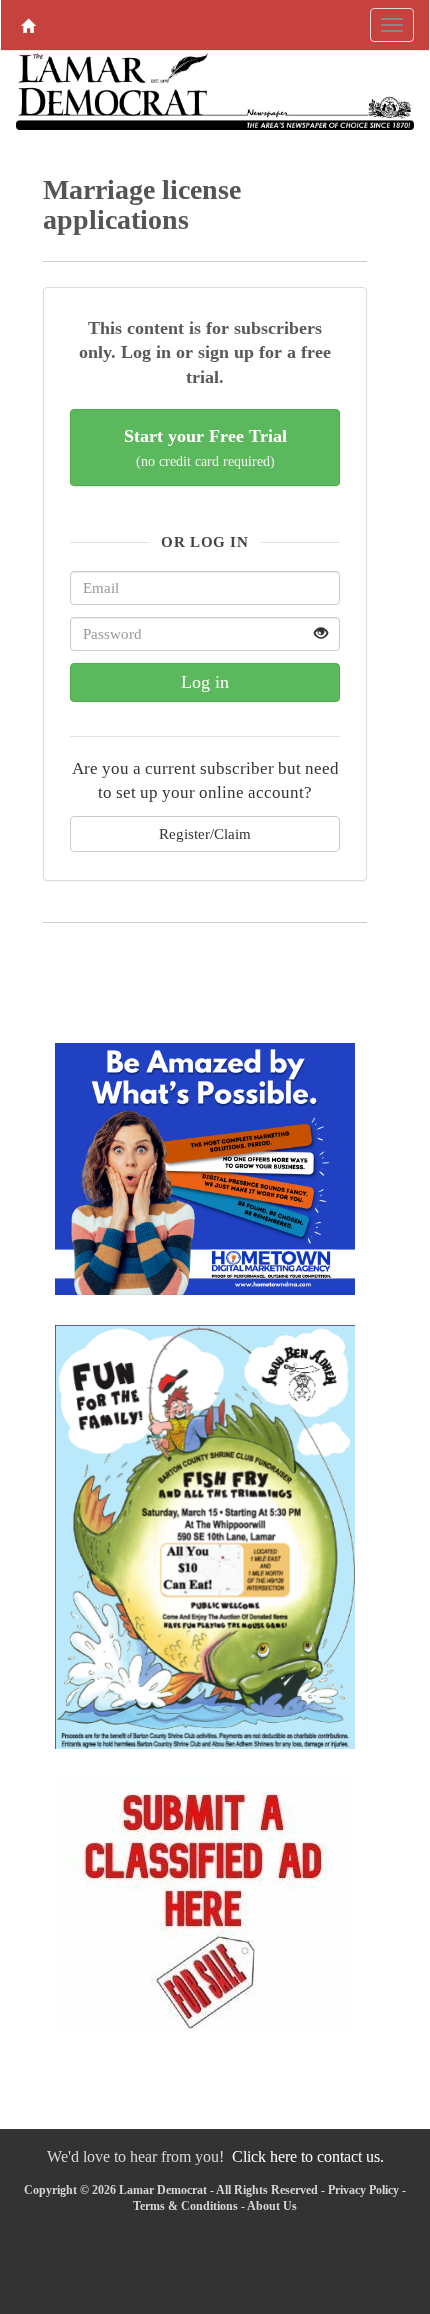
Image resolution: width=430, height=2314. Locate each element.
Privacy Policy (363, 2190)
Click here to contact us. (308, 2156)
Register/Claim (205, 833)
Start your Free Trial (205, 447)
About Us (272, 2206)
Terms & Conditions (185, 2206)
